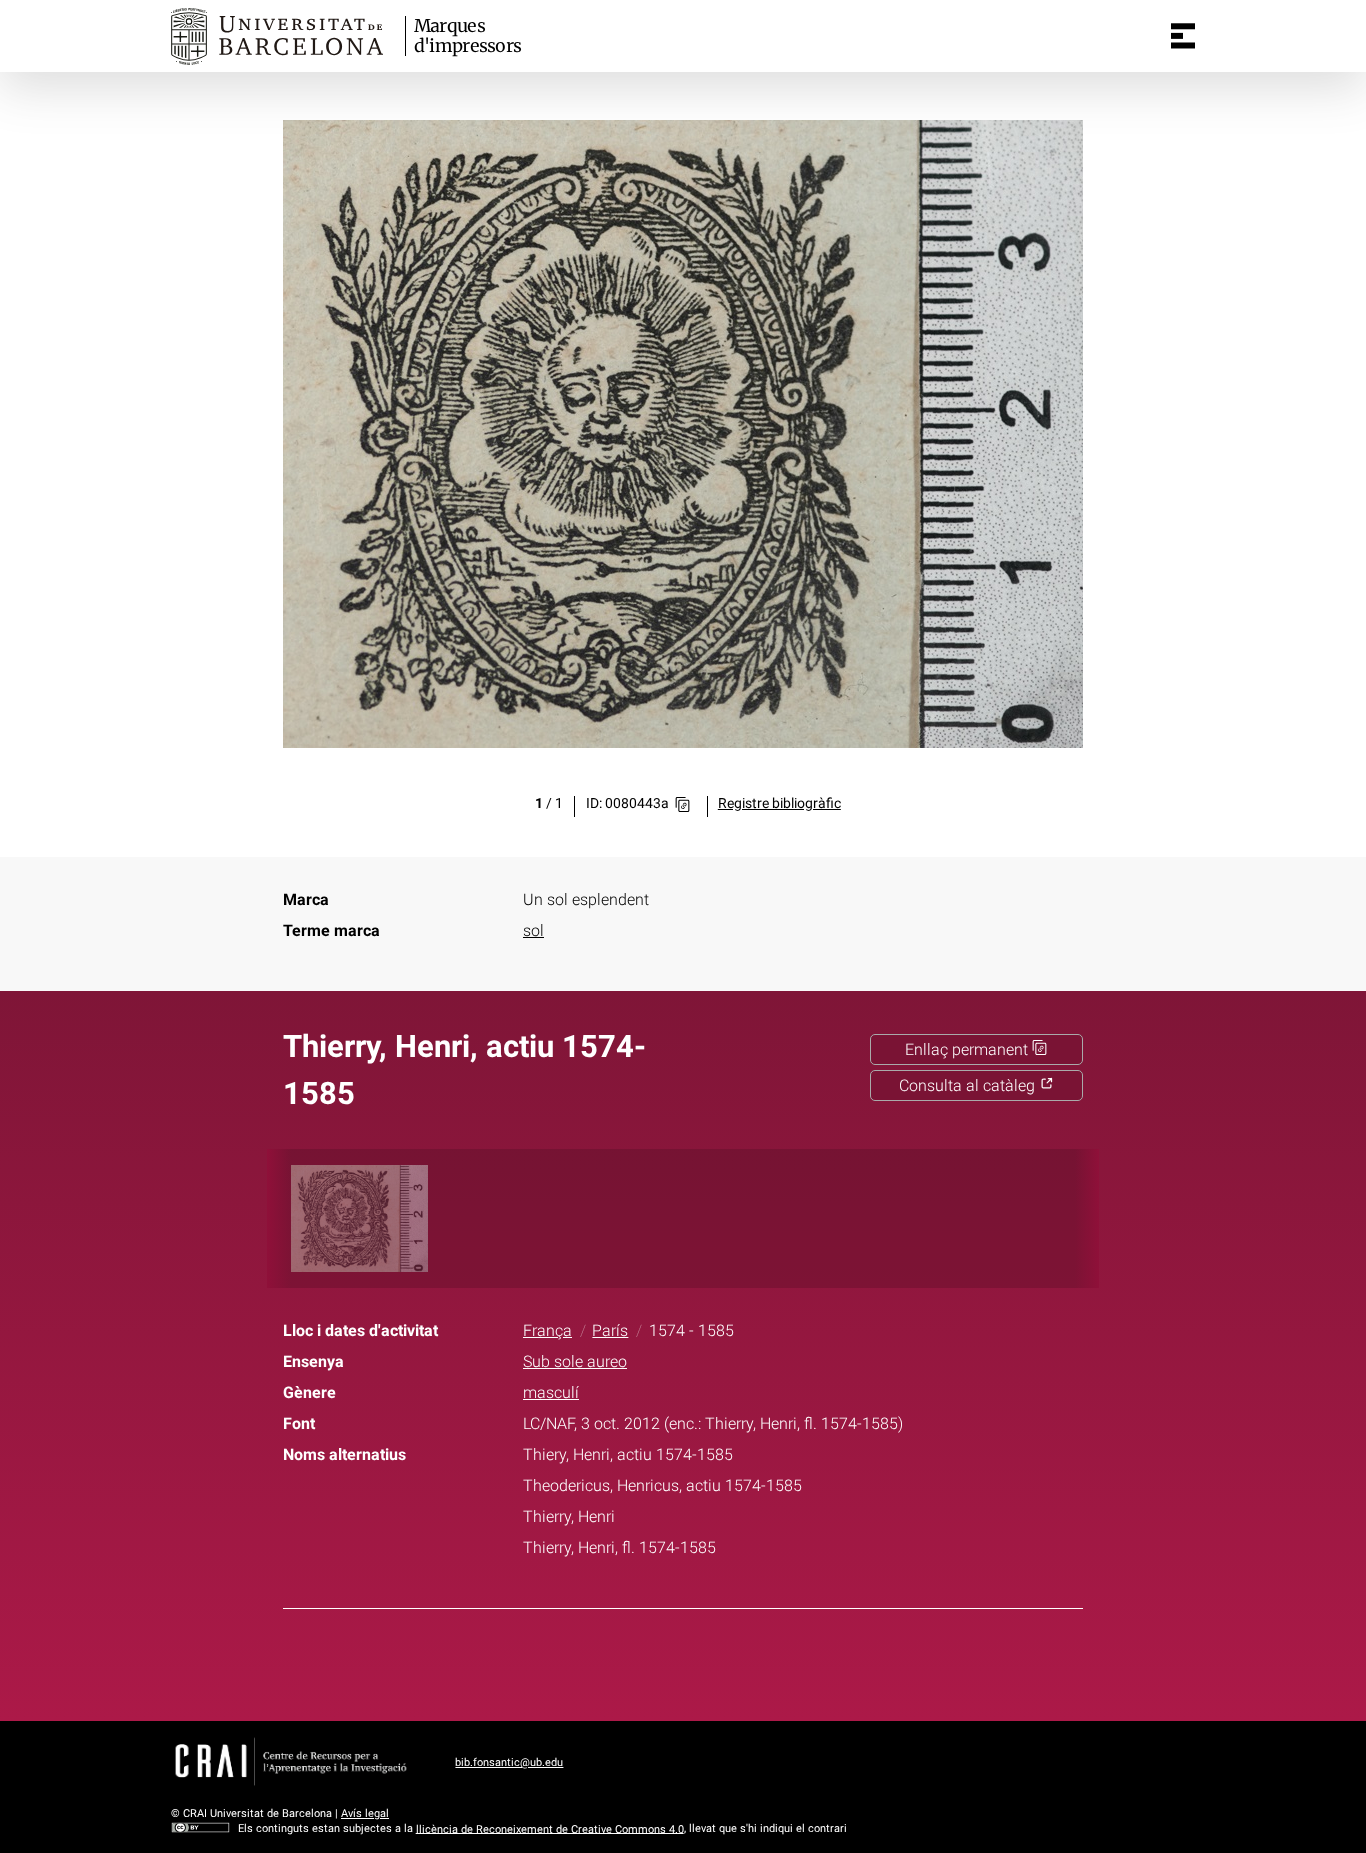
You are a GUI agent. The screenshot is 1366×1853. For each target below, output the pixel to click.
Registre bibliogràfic (779, 803)
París (610, 1330)
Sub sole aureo (575, 1361)
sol (533, 930)
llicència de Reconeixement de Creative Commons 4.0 (550, 1828)
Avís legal (365, 1813)
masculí (551, 1392)
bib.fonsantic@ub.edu (509, 1762)
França (547, 1330)
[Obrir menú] (1183, 36)
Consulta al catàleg (969, 1085)
